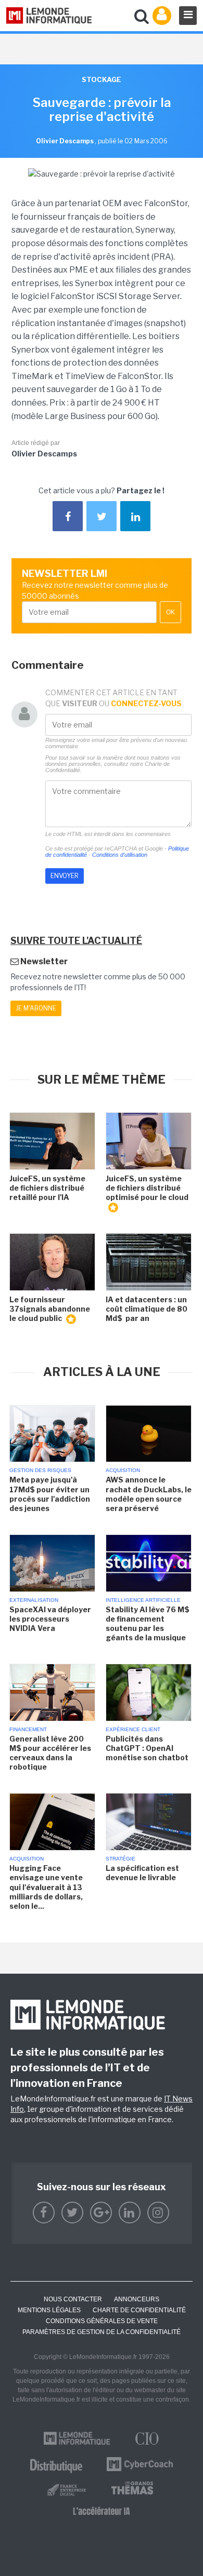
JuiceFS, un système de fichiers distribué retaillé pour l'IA (47, 1188)
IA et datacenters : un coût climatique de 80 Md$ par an (147, 1309)
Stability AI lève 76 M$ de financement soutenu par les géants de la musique (148, 1624)
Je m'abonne (36, 1008)
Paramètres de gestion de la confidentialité (102, 2332)
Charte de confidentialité (139, 2310)
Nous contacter (73, 2299)
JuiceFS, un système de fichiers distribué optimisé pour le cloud (147, 1188)
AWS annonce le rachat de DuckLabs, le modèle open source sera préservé (149, 1494)
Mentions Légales (49, 2310)
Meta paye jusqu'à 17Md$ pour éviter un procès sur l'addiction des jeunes (50, 1494)
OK (170, 612)
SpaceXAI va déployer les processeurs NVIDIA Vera (50, 1619)
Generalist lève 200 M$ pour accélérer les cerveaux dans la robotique (50, 1753)
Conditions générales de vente (102, 2321)
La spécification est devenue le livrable (142, 1873)
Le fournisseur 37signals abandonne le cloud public (50, 1309)
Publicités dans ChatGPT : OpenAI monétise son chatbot (147, 1748)
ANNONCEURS (137, 2299)
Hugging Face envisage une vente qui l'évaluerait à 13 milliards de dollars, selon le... (46, 1887)
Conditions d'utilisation (120, 855)
